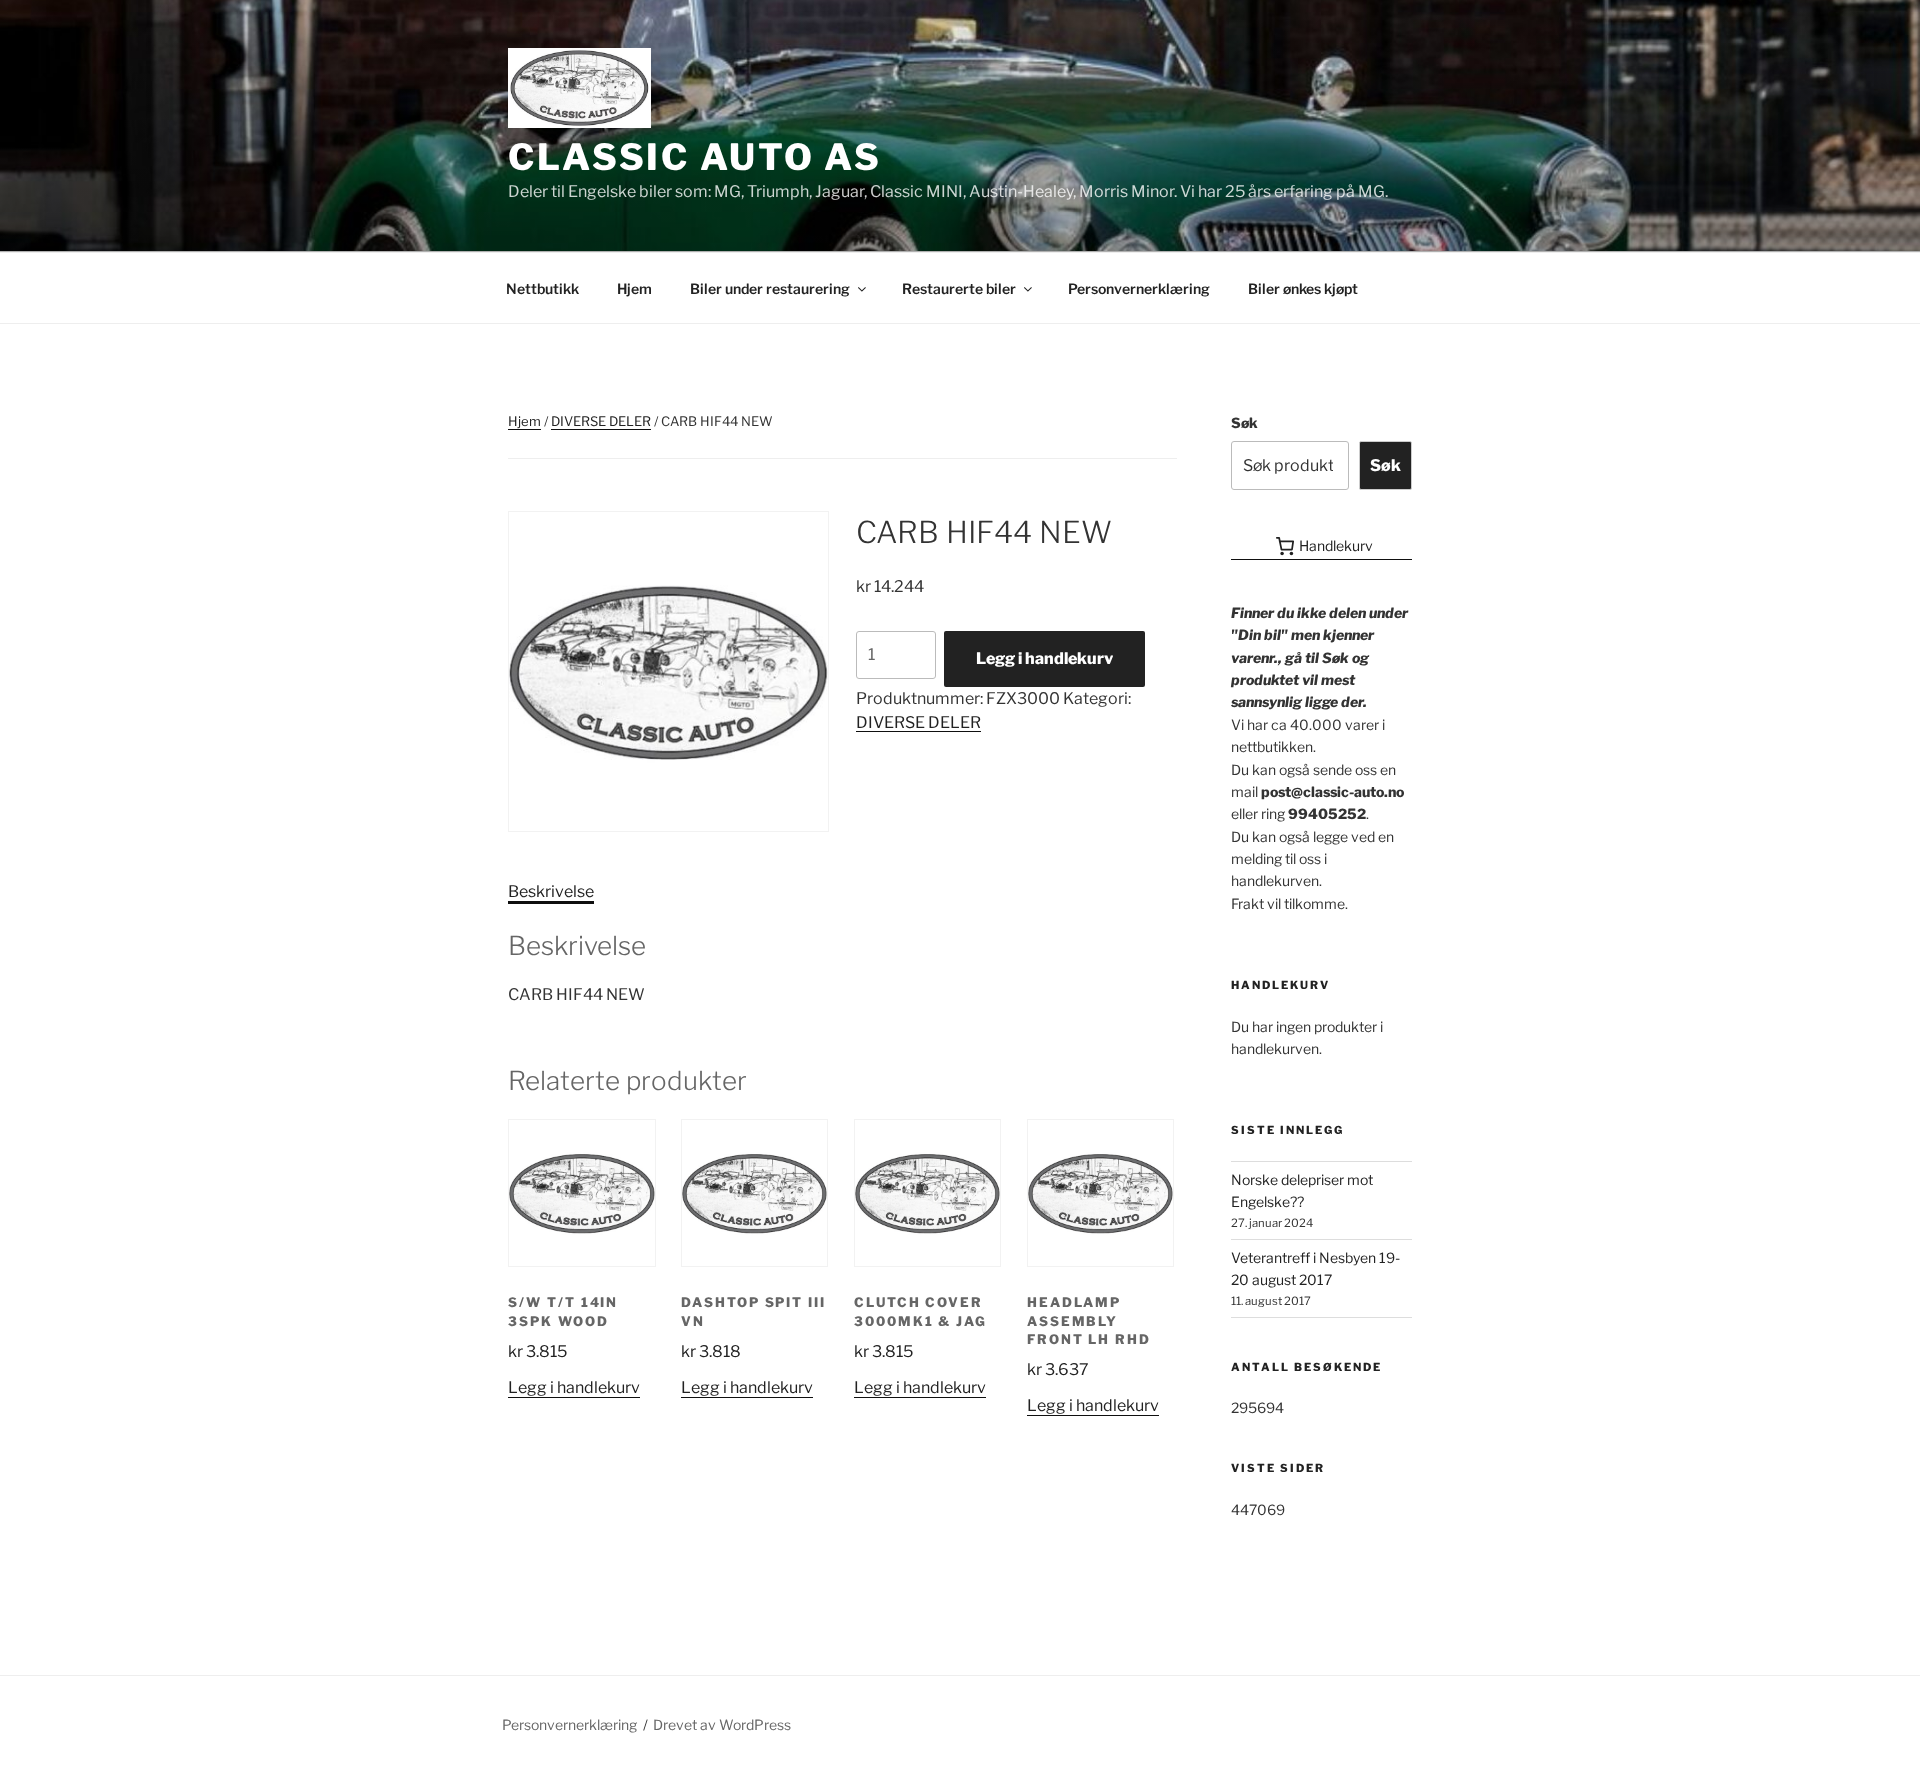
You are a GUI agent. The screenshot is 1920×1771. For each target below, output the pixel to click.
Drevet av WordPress (722, 1724)
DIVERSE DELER (601, 421)
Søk (1244, 422)
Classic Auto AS (695, 157)
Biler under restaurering (770, 288)
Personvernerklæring (1139, 288)
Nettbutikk (542, 288)
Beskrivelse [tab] (551, 891)
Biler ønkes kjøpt (1303, 288)
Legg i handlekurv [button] (574, 1387)
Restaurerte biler (959, 288)
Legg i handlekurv (1044, 658)
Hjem (634, 288)
